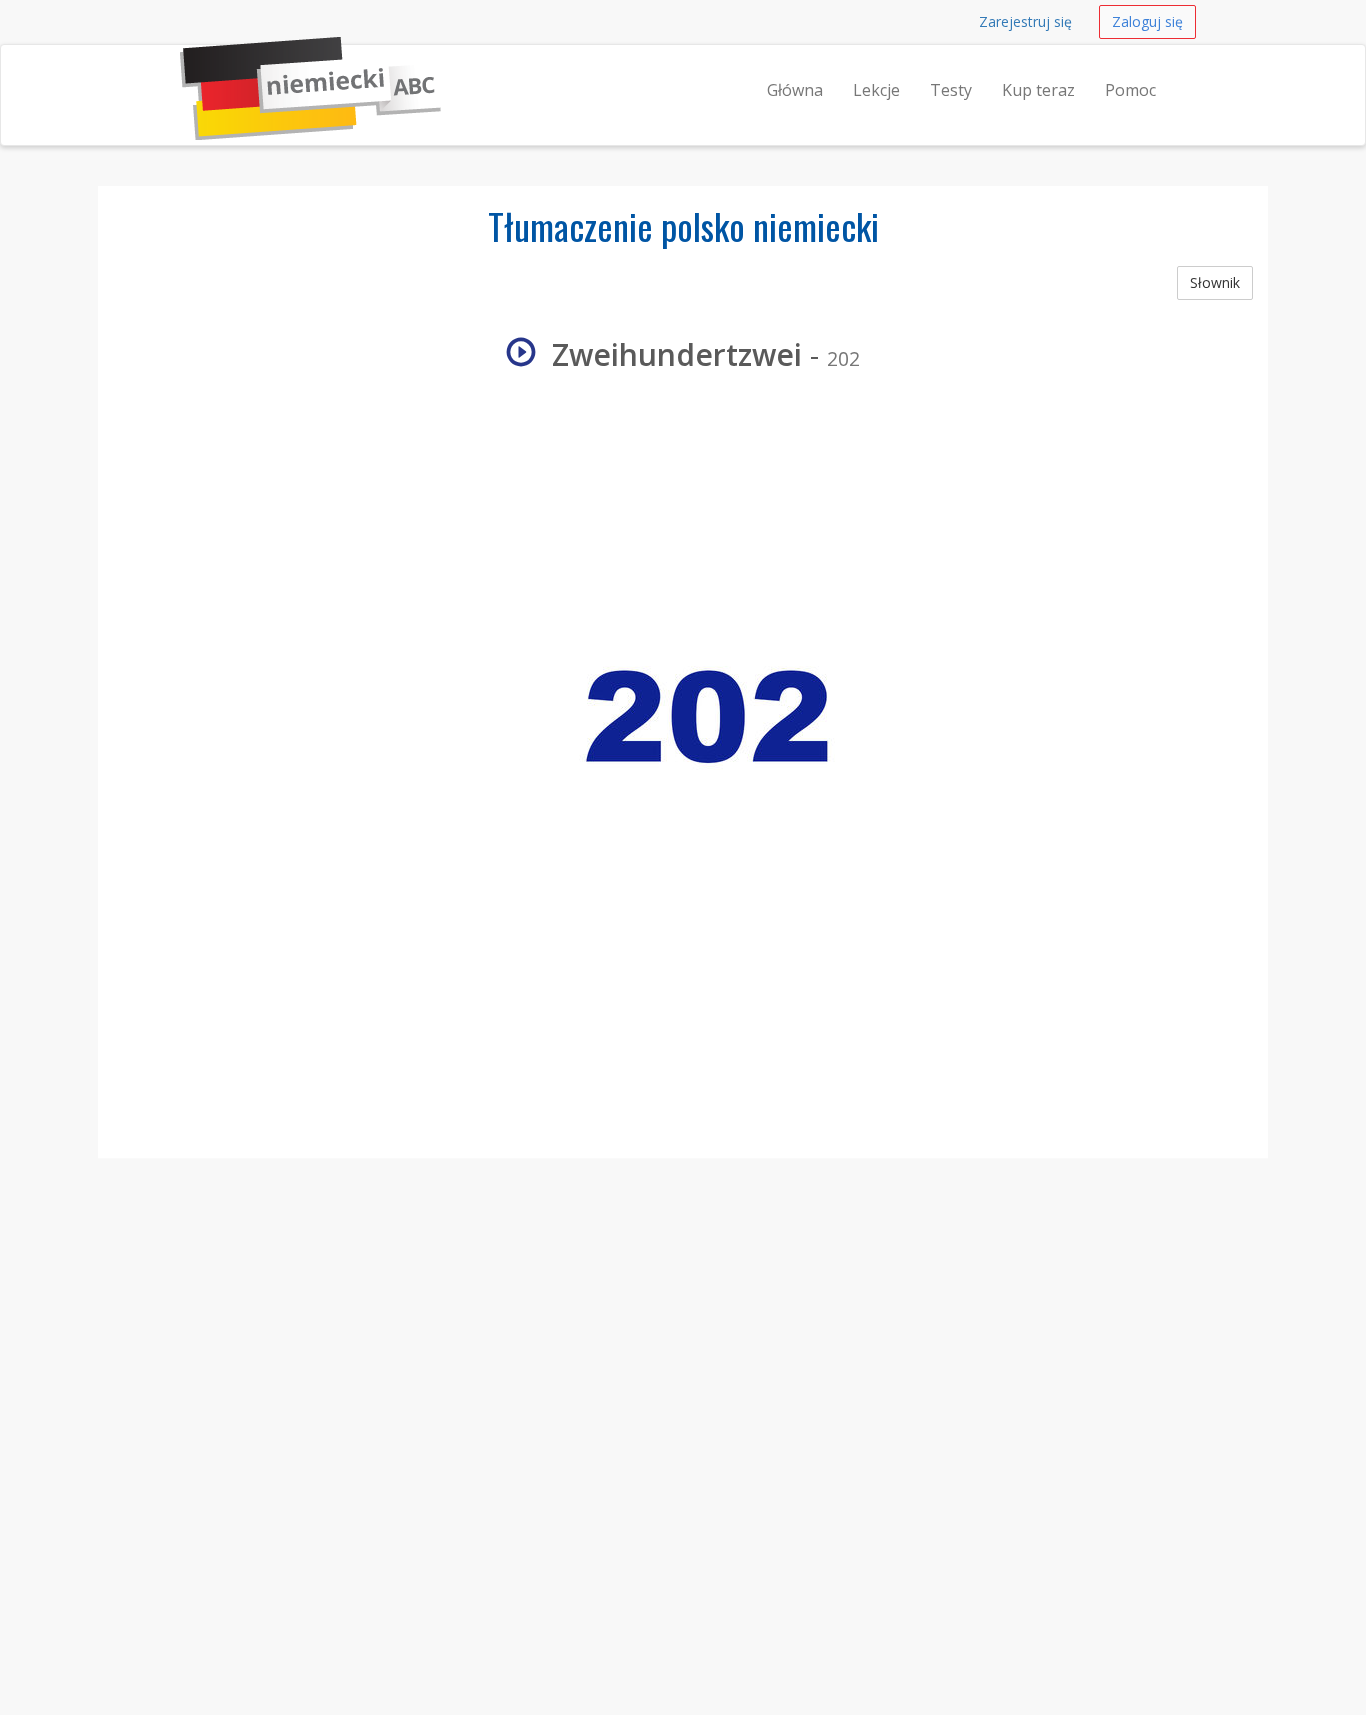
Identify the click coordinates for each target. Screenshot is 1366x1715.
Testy (951, 90)
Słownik (1215, 282)
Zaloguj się (1147, 21)
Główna (795, 90)
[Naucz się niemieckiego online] (180, 70)
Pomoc (1130, 90)
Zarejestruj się (1025, 21)
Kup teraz (1038, 90)
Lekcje (876, 90)
